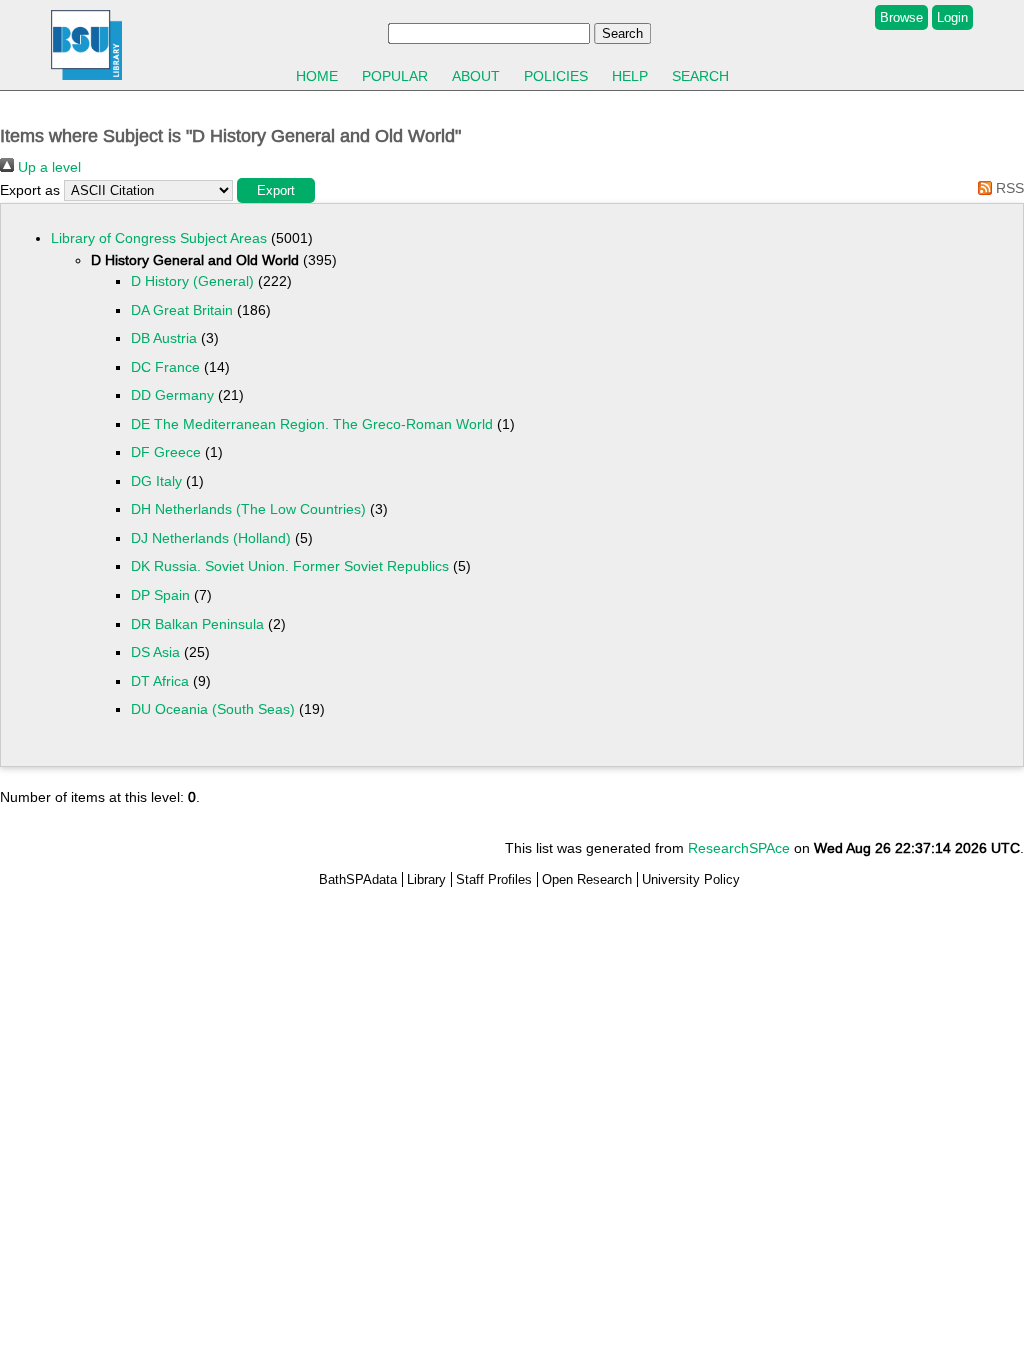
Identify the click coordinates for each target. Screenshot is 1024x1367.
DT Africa (160, 681)
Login (952, 17)
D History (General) (192, 281)
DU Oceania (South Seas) (213, 709)
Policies (556, 76)
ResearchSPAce (739, 848)
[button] (276, 190)
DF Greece (166, 452)
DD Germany (172, 395)
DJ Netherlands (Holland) (211, 538)
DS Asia (155, 652)
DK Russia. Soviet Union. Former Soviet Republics (290, 566)
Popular (395, 76)
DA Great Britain (182, 310)
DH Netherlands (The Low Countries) (248, 509)
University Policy (691, 879)
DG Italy (156, 481)
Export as (30, 190)
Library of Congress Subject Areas (159, 238)
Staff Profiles (494, 879)
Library (426, 879)
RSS (1008, 188)
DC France (165, 367)
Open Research (587, 879)
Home (317, 76)
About (476, 76)
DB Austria (164, 338)
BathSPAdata (358, 879)
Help (630, 76)
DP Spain (160, 595)
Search (700, 76)
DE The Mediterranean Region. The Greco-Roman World (312, 424)
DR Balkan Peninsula (197, 624)
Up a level (47, 167)
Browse (901, 17)
